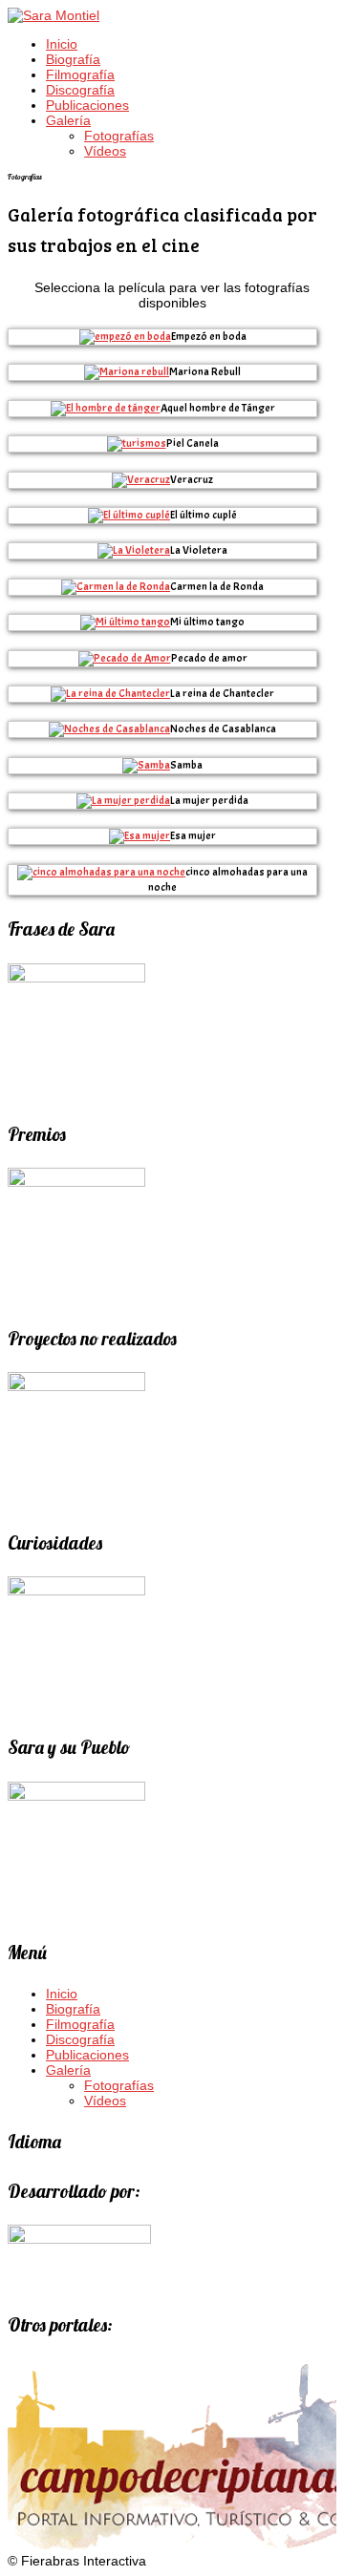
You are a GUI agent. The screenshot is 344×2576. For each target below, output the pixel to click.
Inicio (62, 44)
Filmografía (80, 74)
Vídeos (105, 151)
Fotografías (119, 136)
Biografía (73, 59)
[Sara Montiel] (54, 15)
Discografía (80, 90)
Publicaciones (87, 105)
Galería (68, 120)
